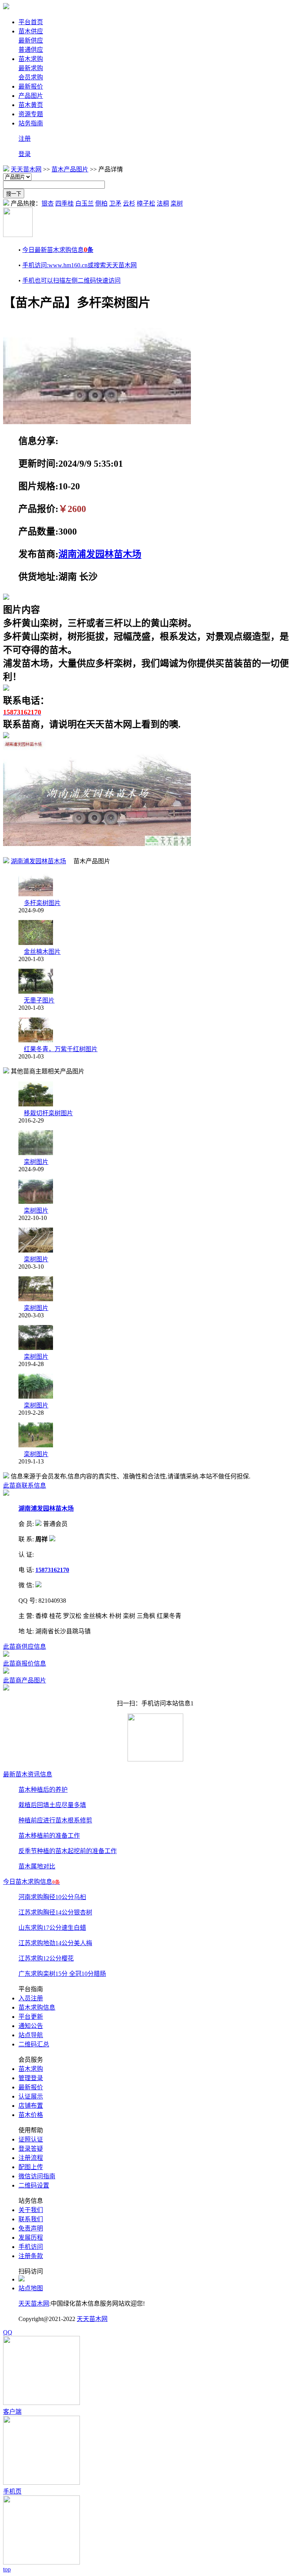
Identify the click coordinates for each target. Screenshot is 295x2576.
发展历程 (31, 2238)
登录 (25, 154)
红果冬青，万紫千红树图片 (61, 1049)
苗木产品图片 (70, 169)
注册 (25, 139)
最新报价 (31, 86)
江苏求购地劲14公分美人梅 (55, 1943)
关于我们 (31, 2210)
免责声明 (31, 2228)
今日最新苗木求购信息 (58, 250)
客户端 (12, 2412)
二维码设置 (34, 2185)
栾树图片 (36, 1162)
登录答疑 (31, 2149)
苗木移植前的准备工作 (49, 1836)
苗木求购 (31, 59)
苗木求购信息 (37, 2007)
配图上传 (31, 2167)
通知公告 (31, 2026)
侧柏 (101, 203)
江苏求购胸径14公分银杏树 (55, 1912)
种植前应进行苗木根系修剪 (55, 1820)
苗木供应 (31, 31)
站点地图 (31, 2288)
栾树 (177, 203)
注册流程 (31, 2158)
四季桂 (65, 203)
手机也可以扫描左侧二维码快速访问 (71, 281)
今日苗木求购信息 (31, 1882)
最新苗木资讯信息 (28, 1774)
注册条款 (31, 2256)
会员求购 (31, 77)
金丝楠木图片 (42, 952)
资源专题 (31, 114)
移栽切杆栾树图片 (48, 1113)
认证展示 (31, 2096)
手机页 (12, 2491)
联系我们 (31, 2219)
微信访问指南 (37, 2176)
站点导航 (31, 2035)
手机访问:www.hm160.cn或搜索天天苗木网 (80, 265)
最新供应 (31, 40)
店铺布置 (31, 2106)
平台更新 (31, 2017)
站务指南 (31, 123)
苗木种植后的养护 (43, 1790)
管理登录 (31, 2078)
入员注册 (31, 1998)
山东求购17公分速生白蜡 (52, 1928)
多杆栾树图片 (42, 903)
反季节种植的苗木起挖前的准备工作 (68, 1851)
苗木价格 (31, 2115)
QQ (8, 2332)
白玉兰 (85, 203)
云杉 (129, 203)
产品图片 (31, 96)
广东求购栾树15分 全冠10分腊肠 (62, 1974)
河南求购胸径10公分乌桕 (52, 1897)
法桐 (163, 203)
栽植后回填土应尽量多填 (52, 1805)
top (7, 2569)
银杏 (48, 203)
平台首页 (31, 22)
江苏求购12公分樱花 (46, 1958)
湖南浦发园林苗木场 (100, 554)
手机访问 (31, 2247)
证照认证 (31, 2139)
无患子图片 (39, 1000)
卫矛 (115, 203)
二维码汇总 (34, 2044)
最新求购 (31, 68)
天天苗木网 (26, 169)
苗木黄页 (31, 105)
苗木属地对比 (37, 1866)
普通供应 (31, 50)
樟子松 (146, 203)
